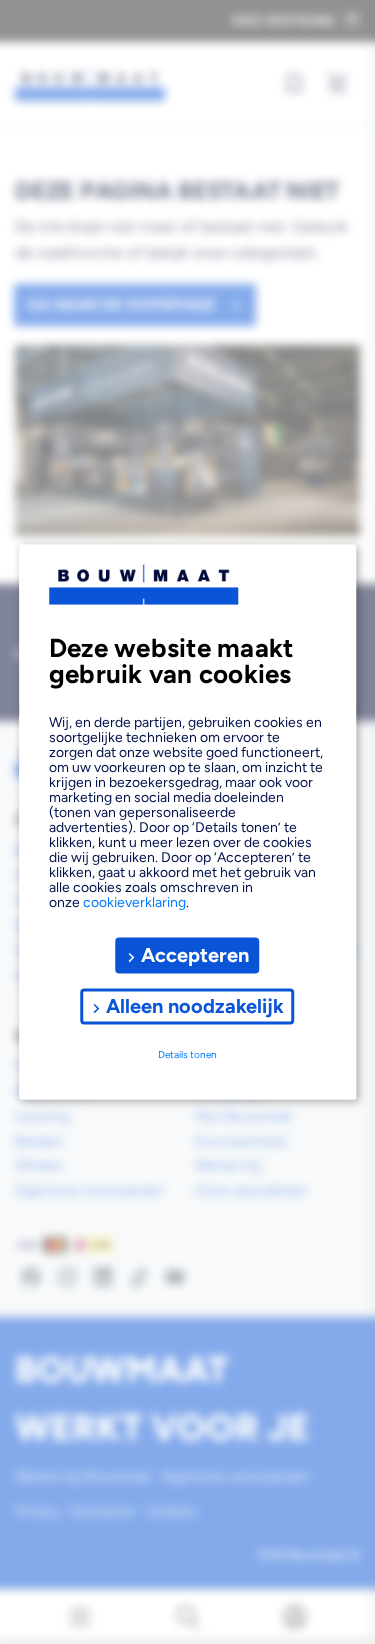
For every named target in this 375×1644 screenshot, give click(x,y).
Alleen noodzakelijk (195, 1006)
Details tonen (187, 1054)
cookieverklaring (134, 901)
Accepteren (195, 955)
